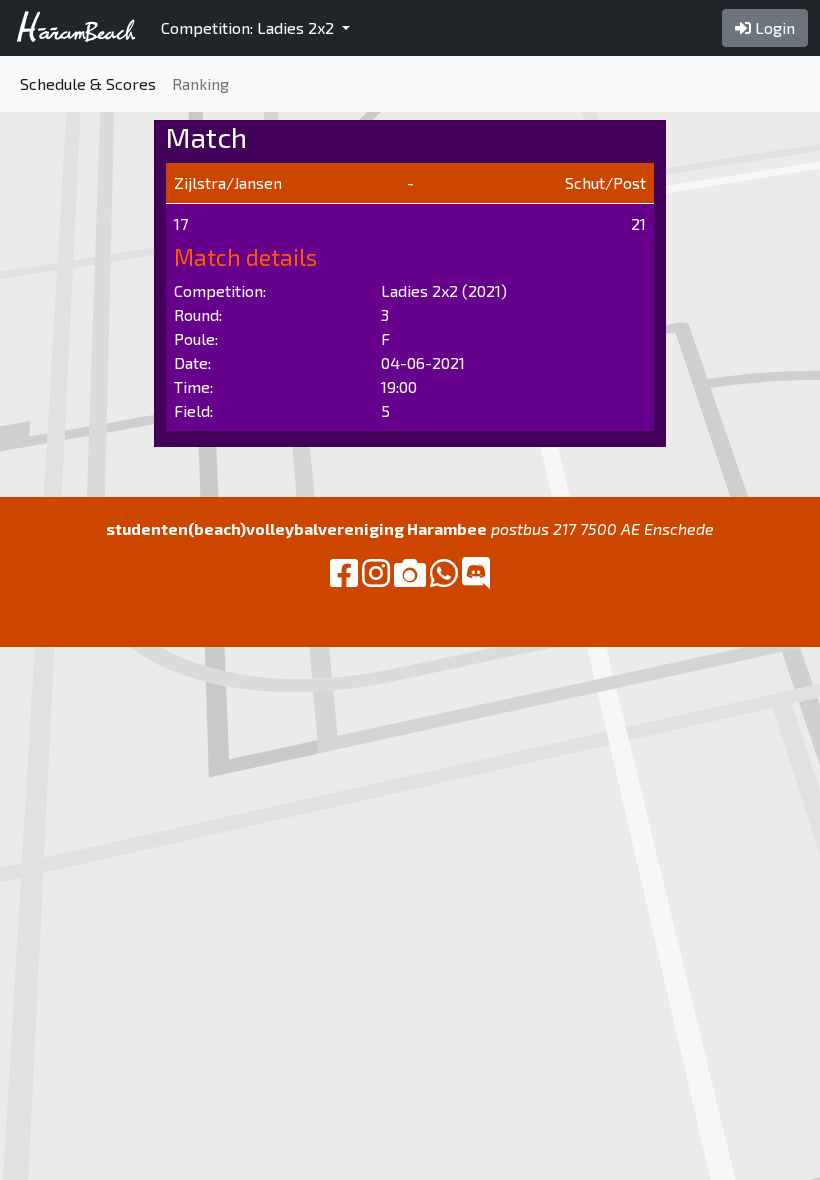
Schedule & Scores (88, 83)
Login (773, 27)
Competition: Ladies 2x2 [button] (249, 27)
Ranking (200, 83)
